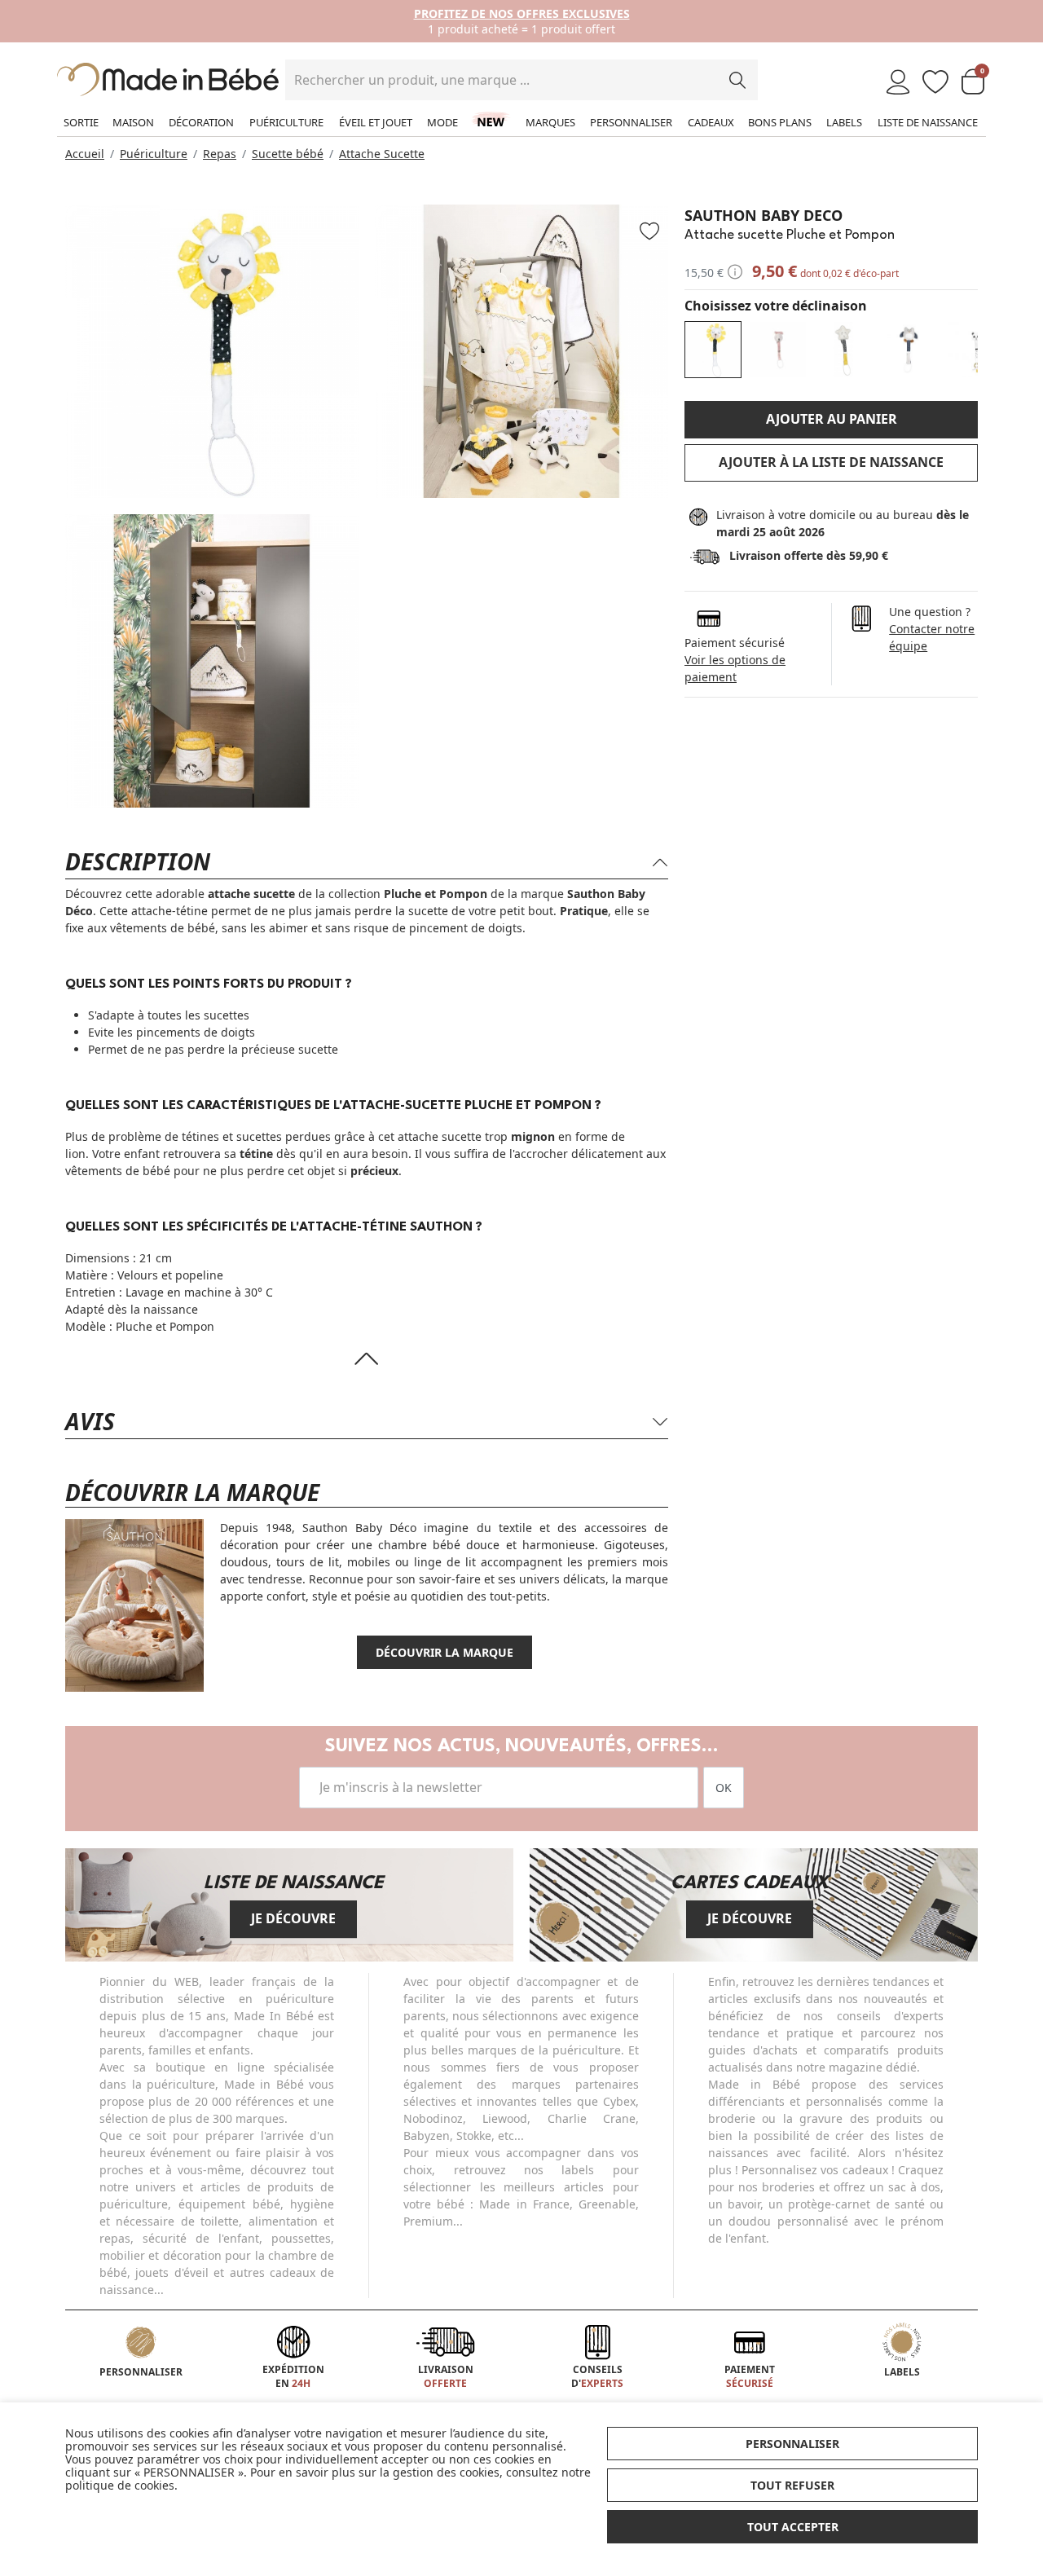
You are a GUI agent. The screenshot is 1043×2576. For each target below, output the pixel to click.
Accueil (85, 154)
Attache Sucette (382, 154)
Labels (844, 122)
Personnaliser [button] (792, 2444)
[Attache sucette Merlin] (909, 350)
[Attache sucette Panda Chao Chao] (974, 350)
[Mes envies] (935, 83)
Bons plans (780, 122)
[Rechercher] (737, 80)
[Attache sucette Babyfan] (843, 350)
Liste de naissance (928, 122)
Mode (442, 122)
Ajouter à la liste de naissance (831, 462)
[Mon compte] (898, 83)
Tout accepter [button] (793, 2527)
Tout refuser (792, 2485)
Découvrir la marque (444, 1652)
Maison (133, 122)
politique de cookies (120, 2485)
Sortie (81, 122)
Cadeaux (711, 122)
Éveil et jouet (376, 122)
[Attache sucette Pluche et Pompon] (713, 350)
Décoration (201, 122)
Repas (220, 154)
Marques (550, 122)
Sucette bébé (288, 154)
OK (724, 1788)
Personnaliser (631, 122)
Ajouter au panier (832, 419)
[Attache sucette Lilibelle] (778, 350)
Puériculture (286, 122)
